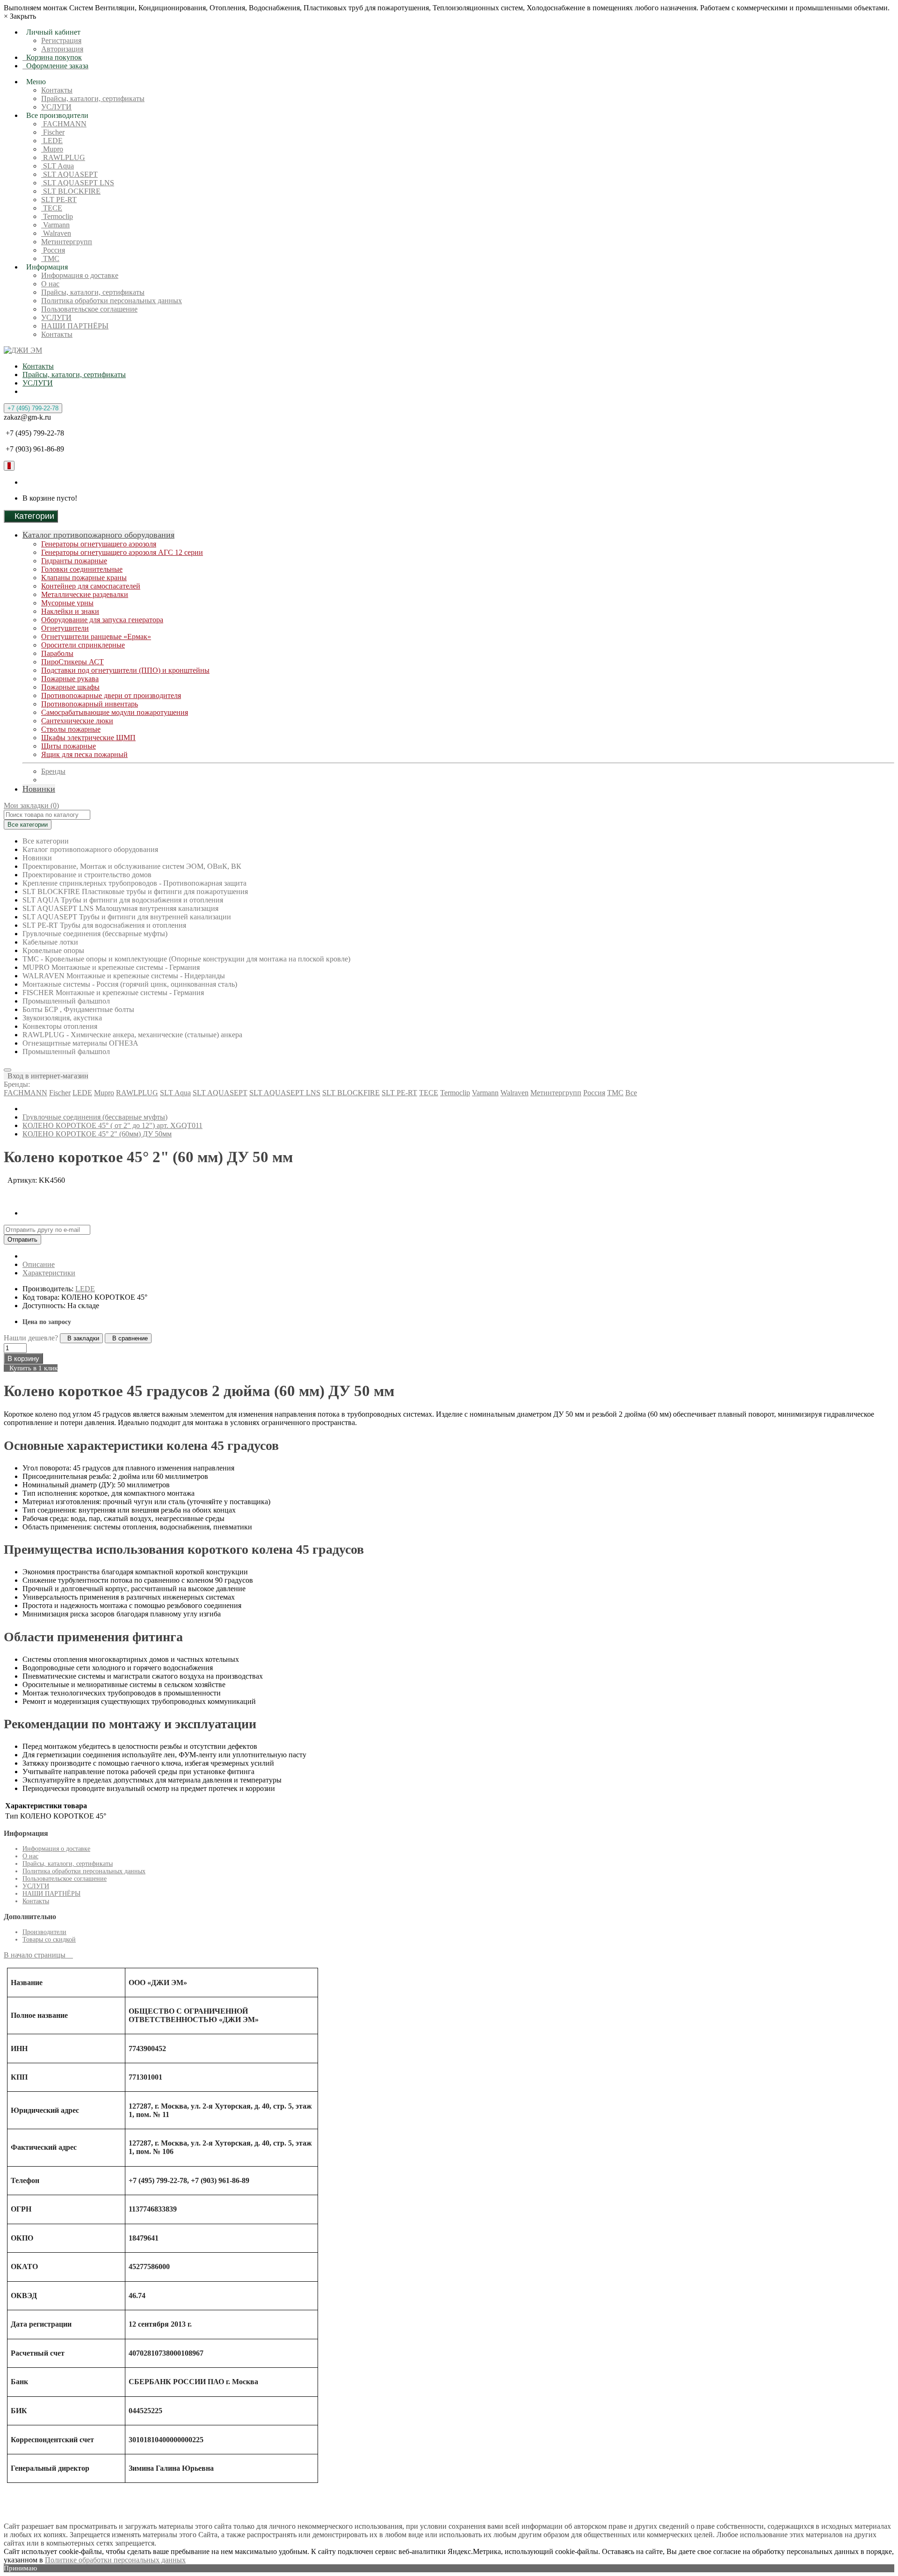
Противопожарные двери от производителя (111, 695)
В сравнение (128, 1338)
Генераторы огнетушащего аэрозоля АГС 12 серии (122, 552)
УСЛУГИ (56, 107)
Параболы (57, 653)
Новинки (39, 789)
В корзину (23, 1358)
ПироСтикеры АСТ (72, 662)
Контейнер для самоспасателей (91, 586)
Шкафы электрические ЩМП (88, 738)
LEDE (52, 141)
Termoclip (57, 216)
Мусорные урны (67, 603)
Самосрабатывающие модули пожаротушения (115, 712)
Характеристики (49, 1273)
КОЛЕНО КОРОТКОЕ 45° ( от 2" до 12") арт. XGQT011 (112, 1125)
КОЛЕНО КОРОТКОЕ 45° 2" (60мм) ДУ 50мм (97, 1134)
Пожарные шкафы (70, 687)
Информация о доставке (80, 275)
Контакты (57, 90)
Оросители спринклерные (83, 645)
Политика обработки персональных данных (112, 301)
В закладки (81, 1338)
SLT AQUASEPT (69, 174)
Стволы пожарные (71, 729)
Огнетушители (65, 628)
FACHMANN (64, 124)
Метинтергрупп (67, 242)
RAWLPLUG (63, 157)
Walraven (56, 233)
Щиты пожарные (69, 746)
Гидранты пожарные (74, 561)
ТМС (50, 258)
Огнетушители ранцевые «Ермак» (96, 637)
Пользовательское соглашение (89, 309)
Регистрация (61, 40)
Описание (39, 1264)
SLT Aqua (58, 166)
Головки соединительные (82, 569)
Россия (53, 250)
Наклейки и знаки (70, 611)
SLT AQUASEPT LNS (78, 183)
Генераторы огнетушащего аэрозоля (99, 544)
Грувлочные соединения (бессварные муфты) (95, 1117)
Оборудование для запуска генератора (102, 620)
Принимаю (20, 2568)
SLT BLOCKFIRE (71, 191)
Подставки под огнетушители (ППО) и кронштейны (125, 670)
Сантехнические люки (77, 721)
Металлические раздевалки (85, 594)
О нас (50, 284)
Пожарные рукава (70, 679)
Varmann (55, 225)
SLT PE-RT (59, 200)
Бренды (53, 771)
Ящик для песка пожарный (84, 754)
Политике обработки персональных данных (115, 2560)
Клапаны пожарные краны (84, 578)
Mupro (52, 149)
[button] (46, 1076)
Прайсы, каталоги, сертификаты (93, 98)
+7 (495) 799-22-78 (33, 408)
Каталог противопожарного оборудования (98, 535)
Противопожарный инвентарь (90, 704)
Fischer (53, 132)
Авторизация (62, 49)
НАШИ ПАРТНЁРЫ (75, 326)
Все (631, 1093)
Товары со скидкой (49, 1939)
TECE (52, 208)
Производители (44, 1932)
